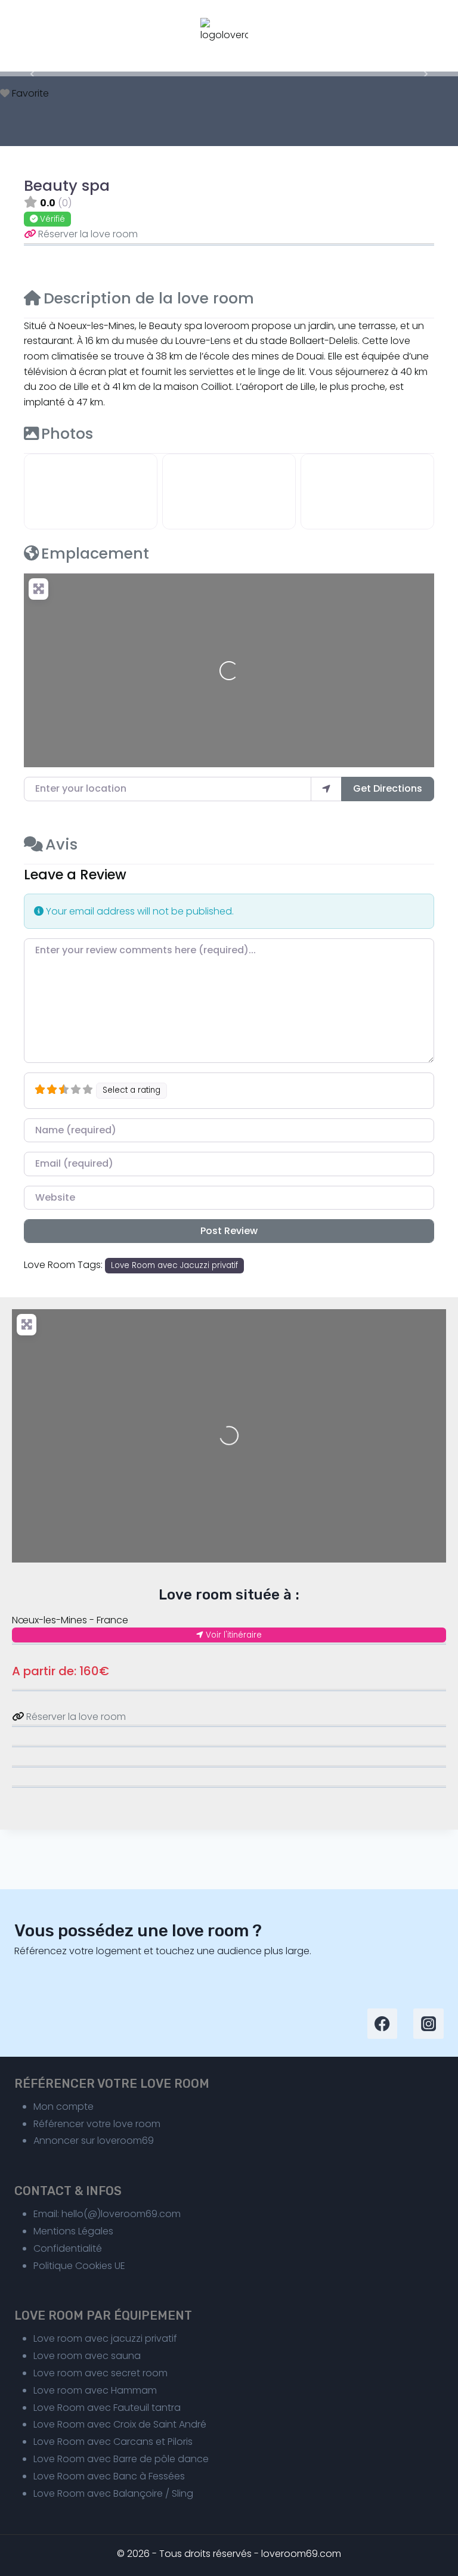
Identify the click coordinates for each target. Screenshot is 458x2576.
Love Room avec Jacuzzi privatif (174, 1265)
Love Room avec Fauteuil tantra (107, 2408)
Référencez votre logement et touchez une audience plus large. (163, 1951)
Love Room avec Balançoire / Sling (113, 2493)
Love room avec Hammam (95, 2390)
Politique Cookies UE (79, 2266)
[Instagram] (428, 2024)
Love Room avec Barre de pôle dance (121, 2459)
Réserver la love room (88, 234)
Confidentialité (68, 2248)
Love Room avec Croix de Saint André (120, 2424)
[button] (34, 74)
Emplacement (95, 553)
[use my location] (326, 789)
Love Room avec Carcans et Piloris (113, 2442)
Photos (67, 433)
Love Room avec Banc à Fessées (109, 2476)
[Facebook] (383, 2024)
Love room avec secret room (100, 2373)
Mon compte (64, 2107)
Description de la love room (149, 298)
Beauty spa (67, 185)
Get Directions (388, 788)
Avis (61, 844)
